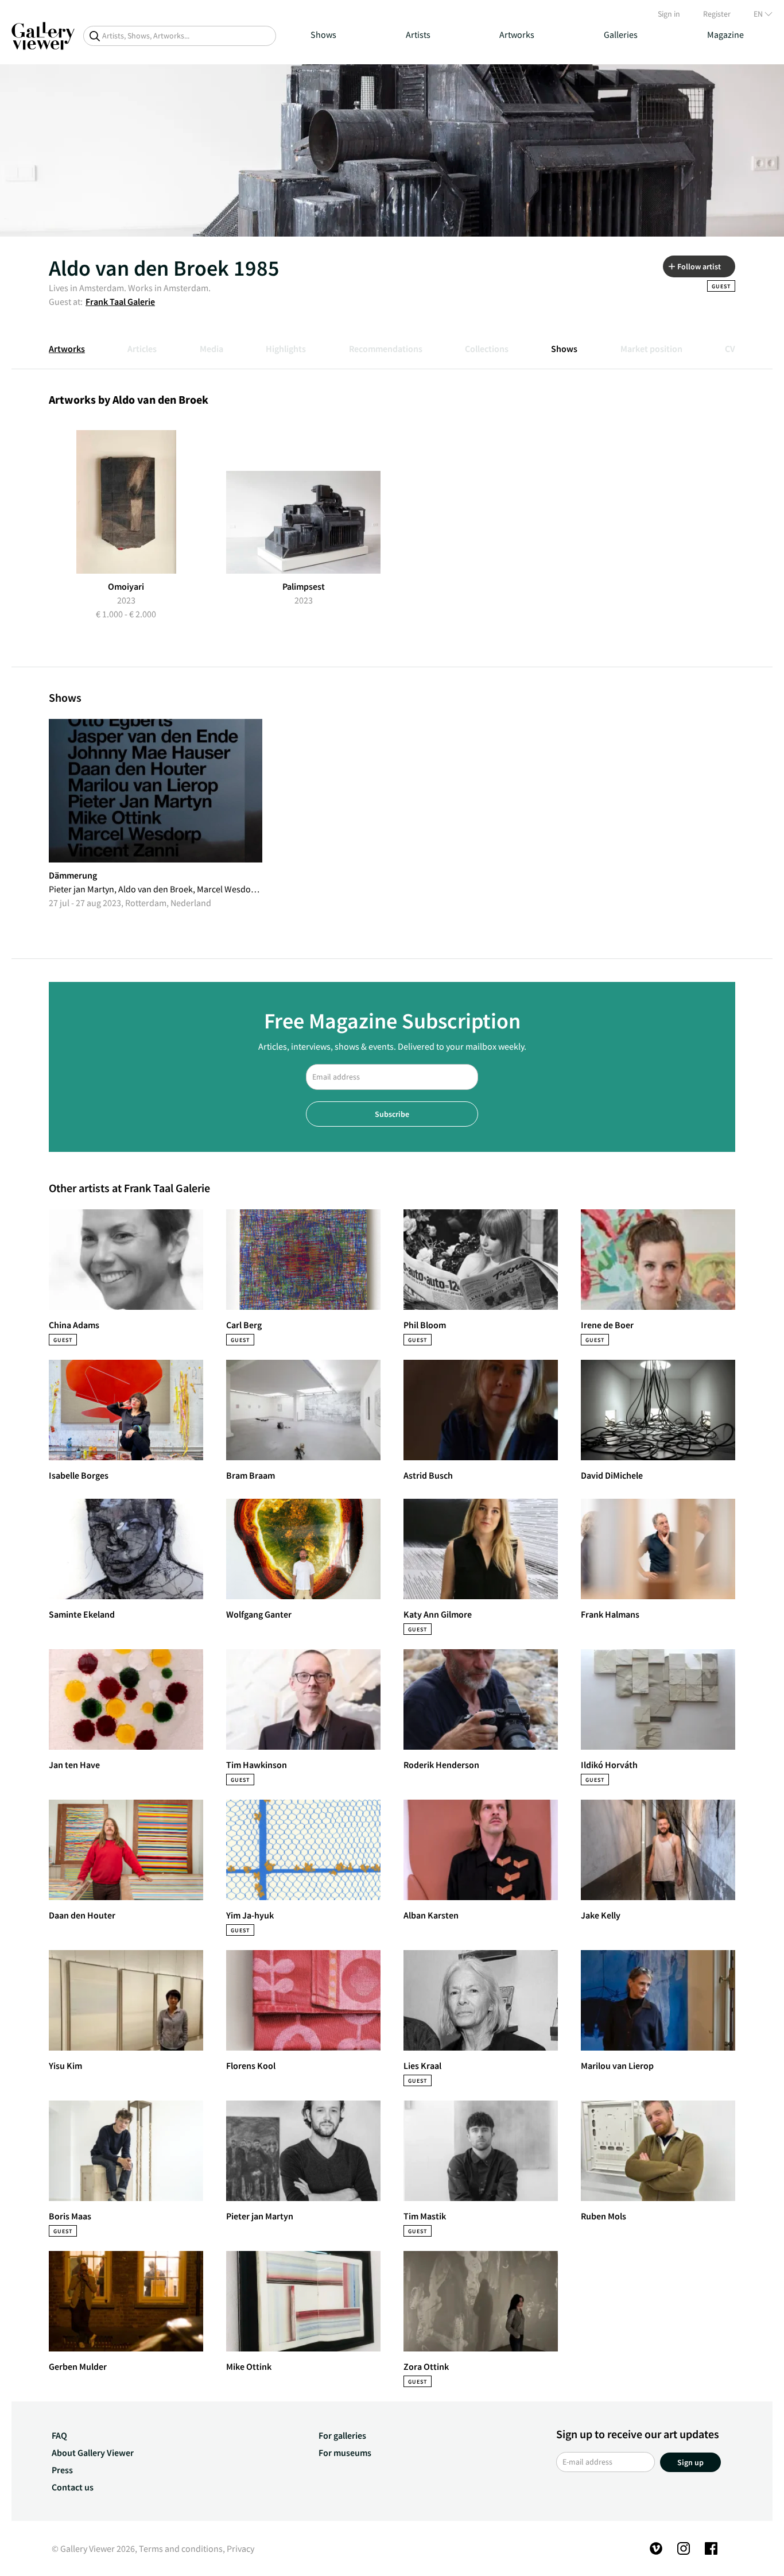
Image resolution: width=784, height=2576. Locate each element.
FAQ (59, 2435)
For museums (345, 2453)
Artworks (517, 34)
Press (62, 2470)
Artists (418, 34)
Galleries (621, 34)
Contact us (73, 2487)
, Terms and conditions (179, 2548)
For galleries (342, 2435)
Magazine (725, 34)
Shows (323, 34)
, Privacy (238, 2548)
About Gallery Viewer (93, 2453)
